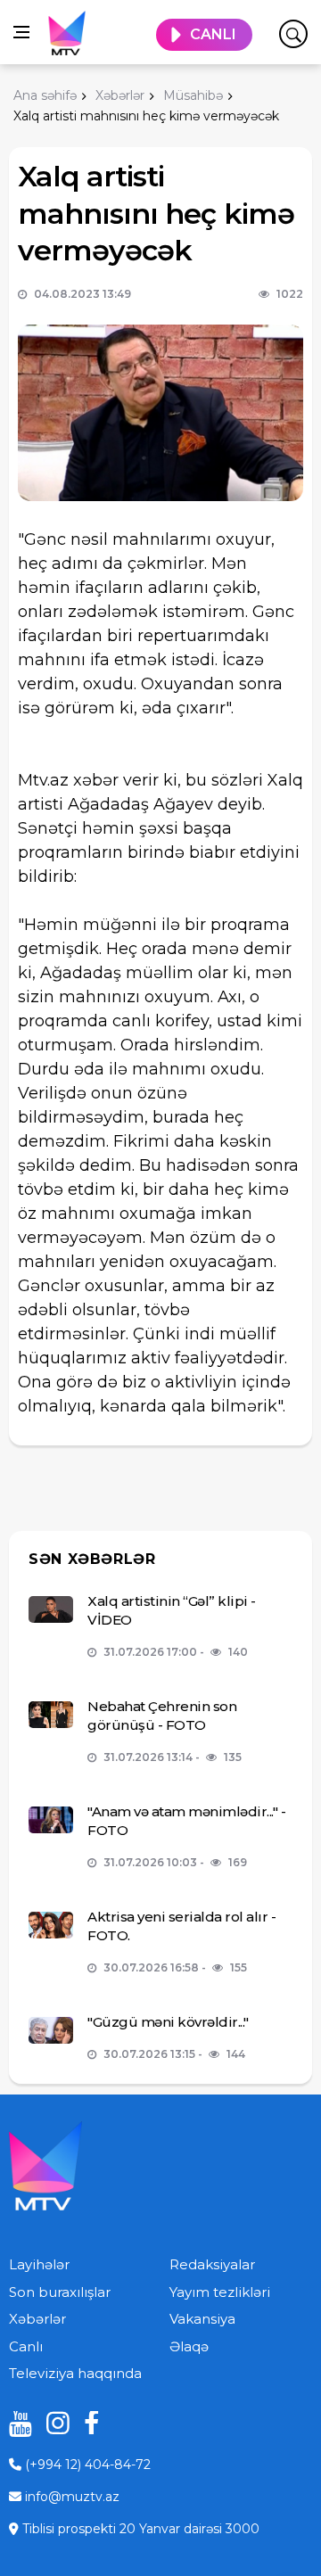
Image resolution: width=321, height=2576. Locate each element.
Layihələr (39, 2264)
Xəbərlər (37, 2319)
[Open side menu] (21, 32)
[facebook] (89, 2423)
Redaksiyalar (212, 2264)
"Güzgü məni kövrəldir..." (168, 2022)
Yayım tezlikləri (220, 2292)
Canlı (26, 2346)
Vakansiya (202, 2319)
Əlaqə (189, 2346)
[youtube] (14, 2423)
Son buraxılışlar (60, 2292)
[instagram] (52, 2423)
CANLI (213, 34)
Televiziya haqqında (75, 2373)
